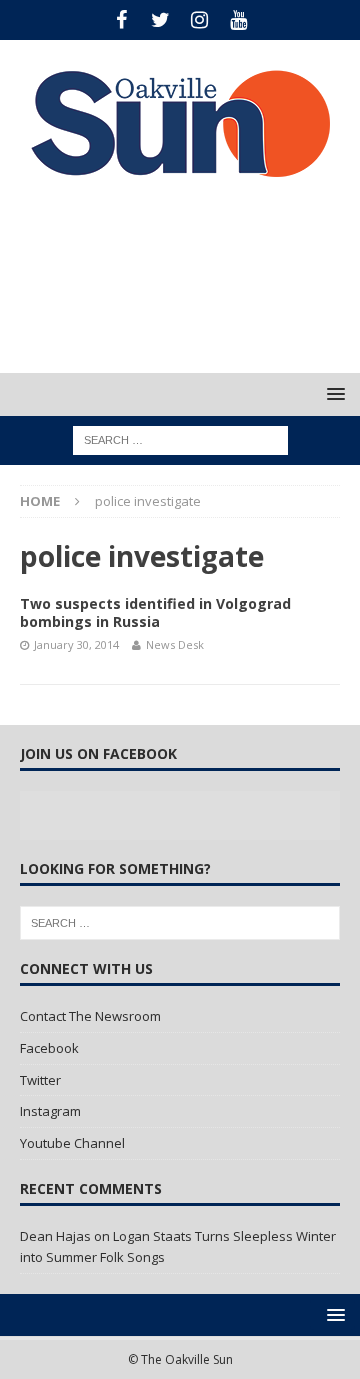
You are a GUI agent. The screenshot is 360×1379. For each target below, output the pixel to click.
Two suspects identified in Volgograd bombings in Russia (155, 612)
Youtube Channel (72, 1143)
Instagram (50, 1111)
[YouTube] (238, 20)
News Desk (175, 644)
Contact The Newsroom (90, 1016)
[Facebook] (121, 20)
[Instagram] (199, 20)
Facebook (49, 1048)
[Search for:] (180, 439)
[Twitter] (160, 20)
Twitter (40, 1080)
